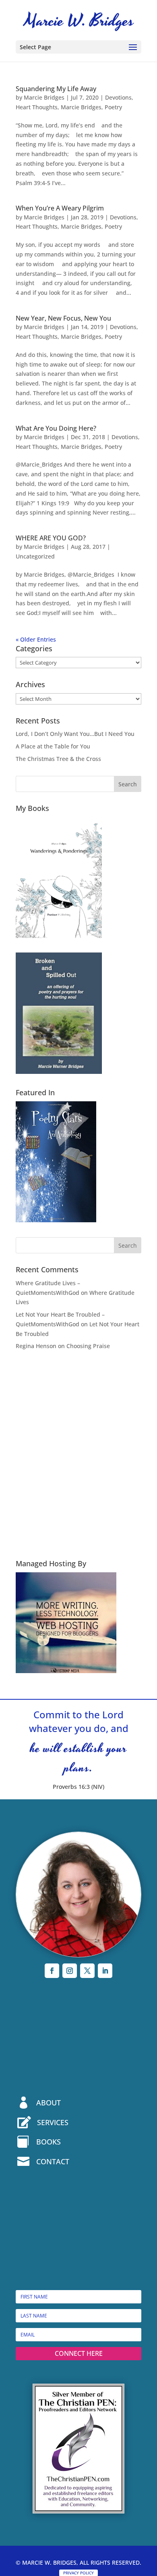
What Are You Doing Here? (56, 428)
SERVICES (53, 2122)
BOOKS (49, 2142)
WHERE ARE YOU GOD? (51, 538)
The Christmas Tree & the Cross (58, 759)
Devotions (118, 97)
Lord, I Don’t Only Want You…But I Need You (75, 734)
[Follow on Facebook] (52, 1971)
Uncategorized (35, 556)
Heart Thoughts (37, 107)
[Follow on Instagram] (70, 1971)
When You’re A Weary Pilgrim (60, 208)
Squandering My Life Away (56, 89)
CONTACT (53, 2161)
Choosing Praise (88, 1346)
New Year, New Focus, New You (63, 318)
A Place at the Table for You (53, 746)
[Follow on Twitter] (87, 1971)
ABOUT (49, 2103)
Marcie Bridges (44, 97)
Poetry (113, 107)
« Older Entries (36, 639)
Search (128, 784)
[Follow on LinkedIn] (105, 1971)
